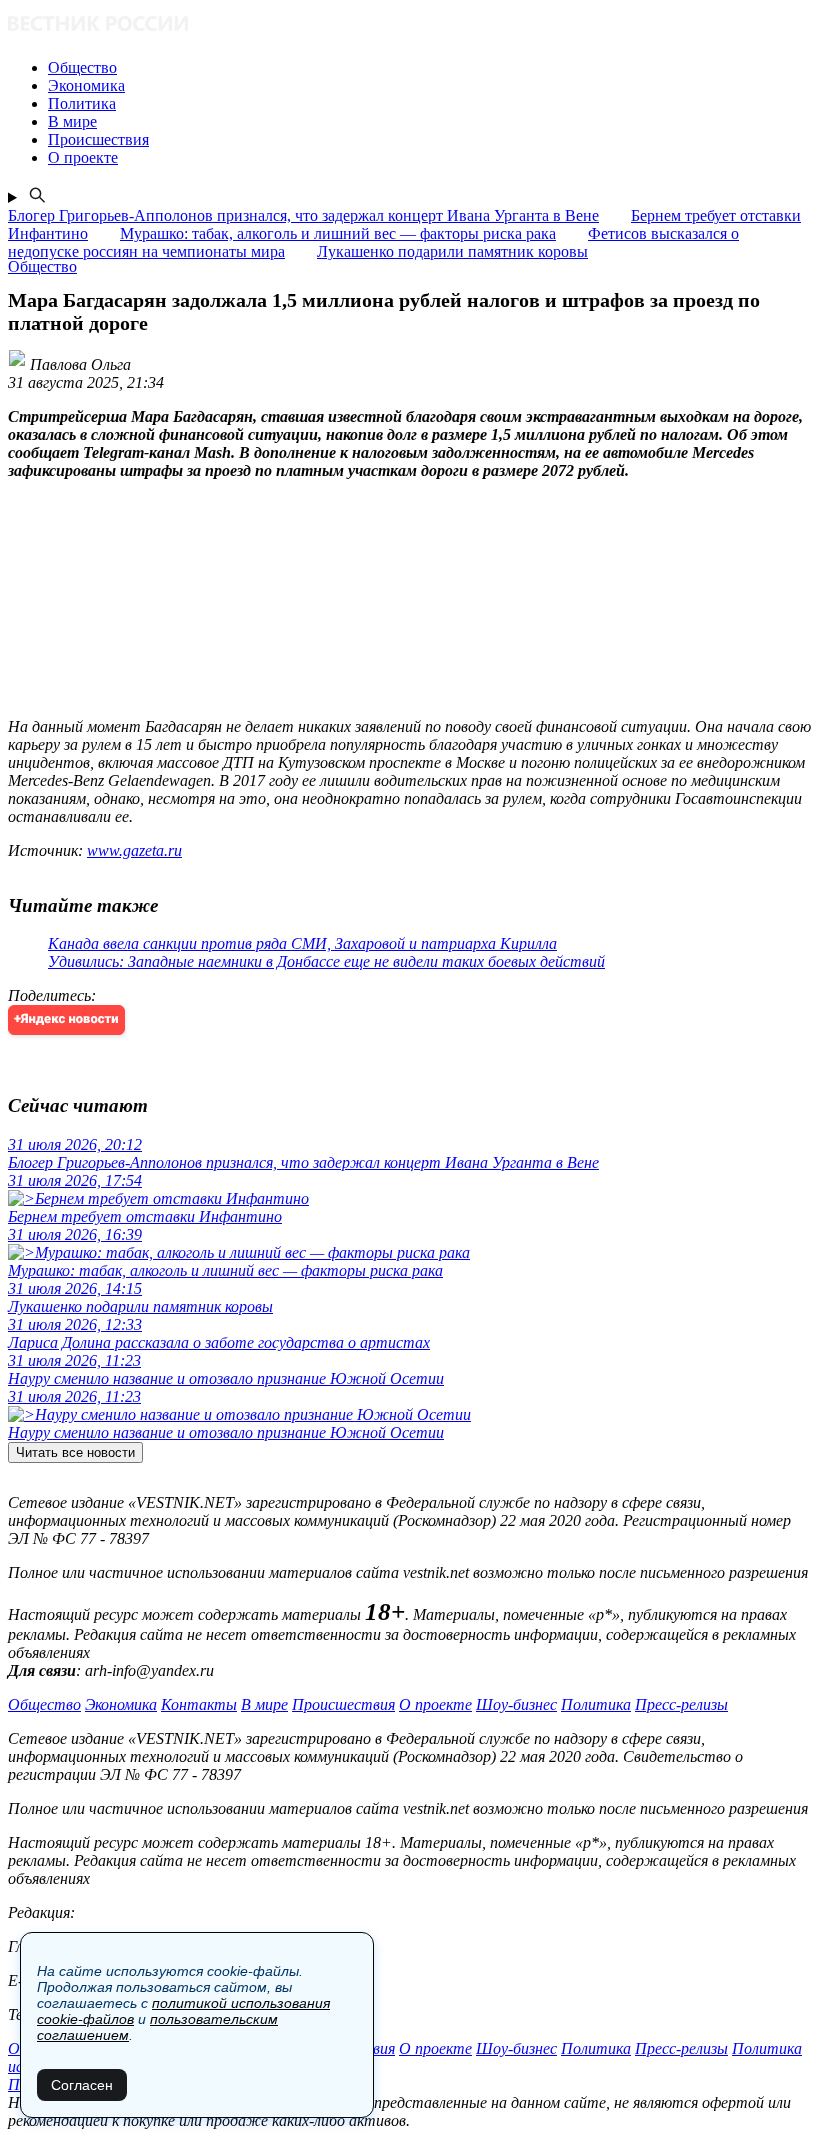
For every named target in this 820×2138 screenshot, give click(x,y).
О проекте (435, 1704)
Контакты (199, 1704)
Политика (596, 1704)
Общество (44, 1704)
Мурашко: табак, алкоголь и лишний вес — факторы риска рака (338, 233)
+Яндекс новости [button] (66, 1019)
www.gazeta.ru (134, 850)
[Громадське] (410, 25)
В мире (264, 1704)
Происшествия (343, 1704)
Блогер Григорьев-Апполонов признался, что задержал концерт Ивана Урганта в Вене (303, 215)
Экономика (121, 1704)
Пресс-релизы (681, 1704)
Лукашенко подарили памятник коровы (452, 251)
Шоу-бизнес (516, 1704)
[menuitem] (430, 68)
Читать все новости (75, 1452)
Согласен (82, 2085)
